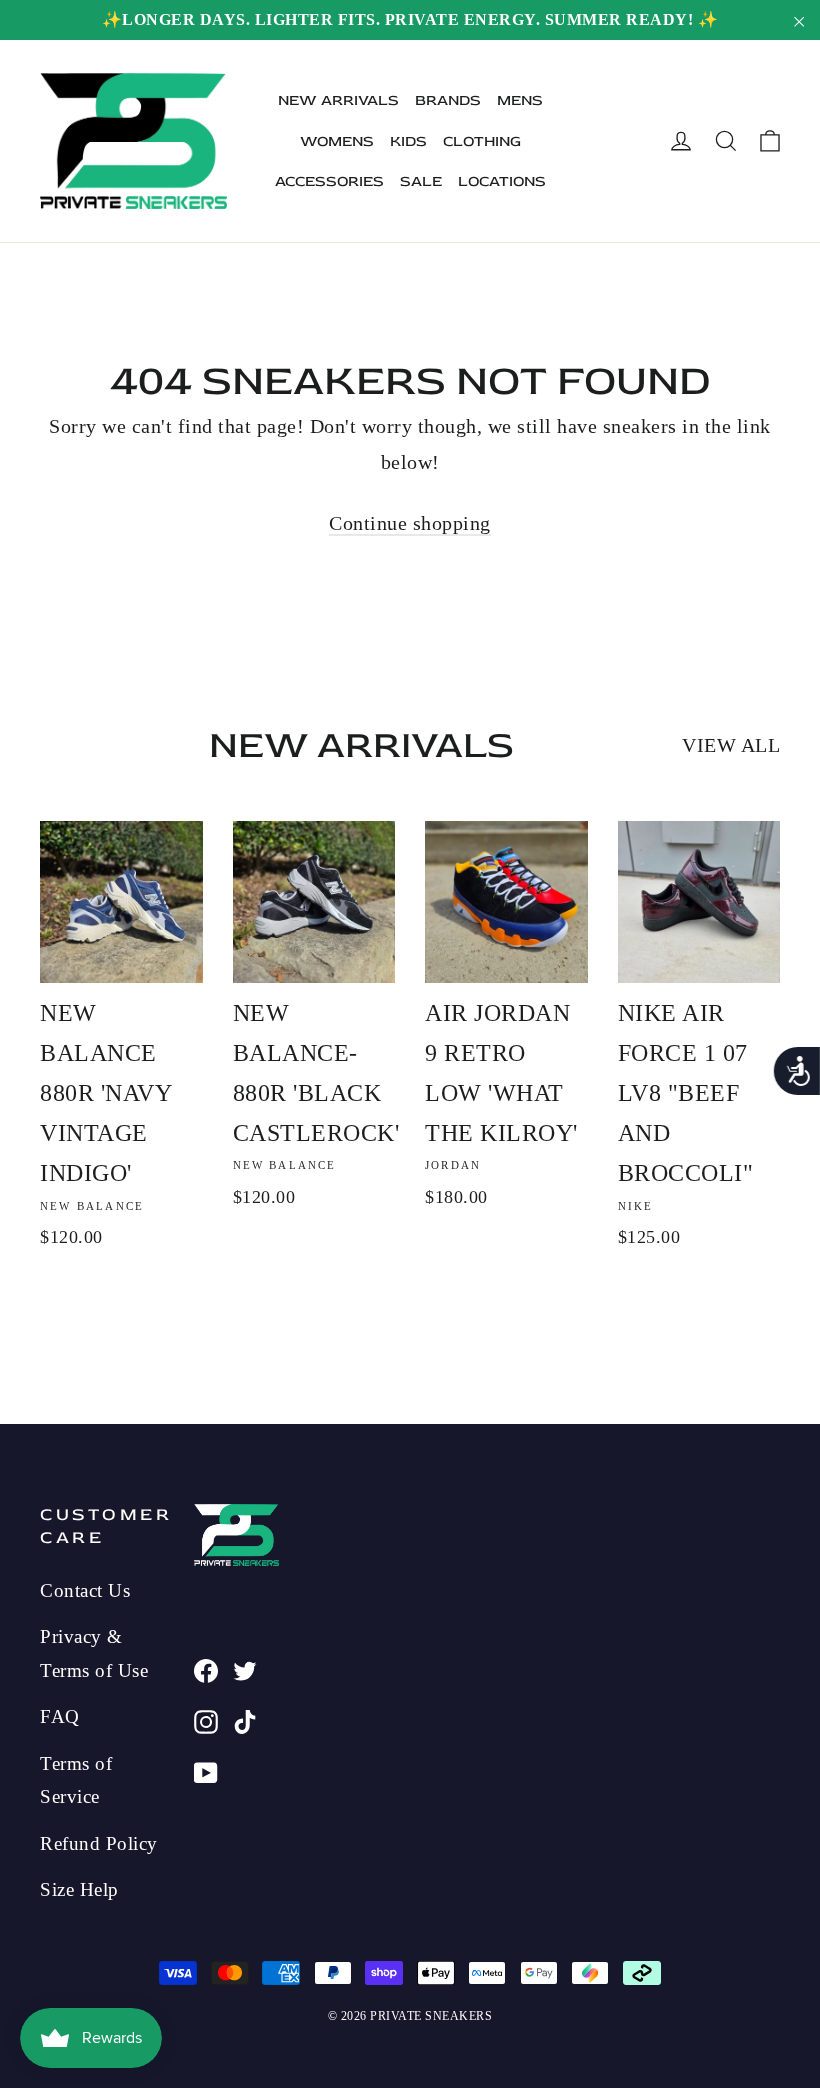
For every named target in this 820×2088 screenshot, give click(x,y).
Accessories (329, 181)
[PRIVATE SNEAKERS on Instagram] (206, 1720)
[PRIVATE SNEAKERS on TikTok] (245, 1720)
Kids (408, 141)
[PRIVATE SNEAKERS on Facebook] (206, 1669)
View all (731, 745)
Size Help (79, 1889)
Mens (520, 100)
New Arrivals (338, 100)
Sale (421, 181)
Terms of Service (76, 1780)
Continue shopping (410, 523)
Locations (502, 181)
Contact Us (85, 1590)
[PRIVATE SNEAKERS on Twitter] (245, 1669)
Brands (448, 100)
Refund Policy (99, 1843)
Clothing (482, 141)
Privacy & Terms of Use (94, 1653)
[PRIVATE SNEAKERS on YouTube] (206, 1771)
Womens (337, 141)
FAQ (60, 1716)
